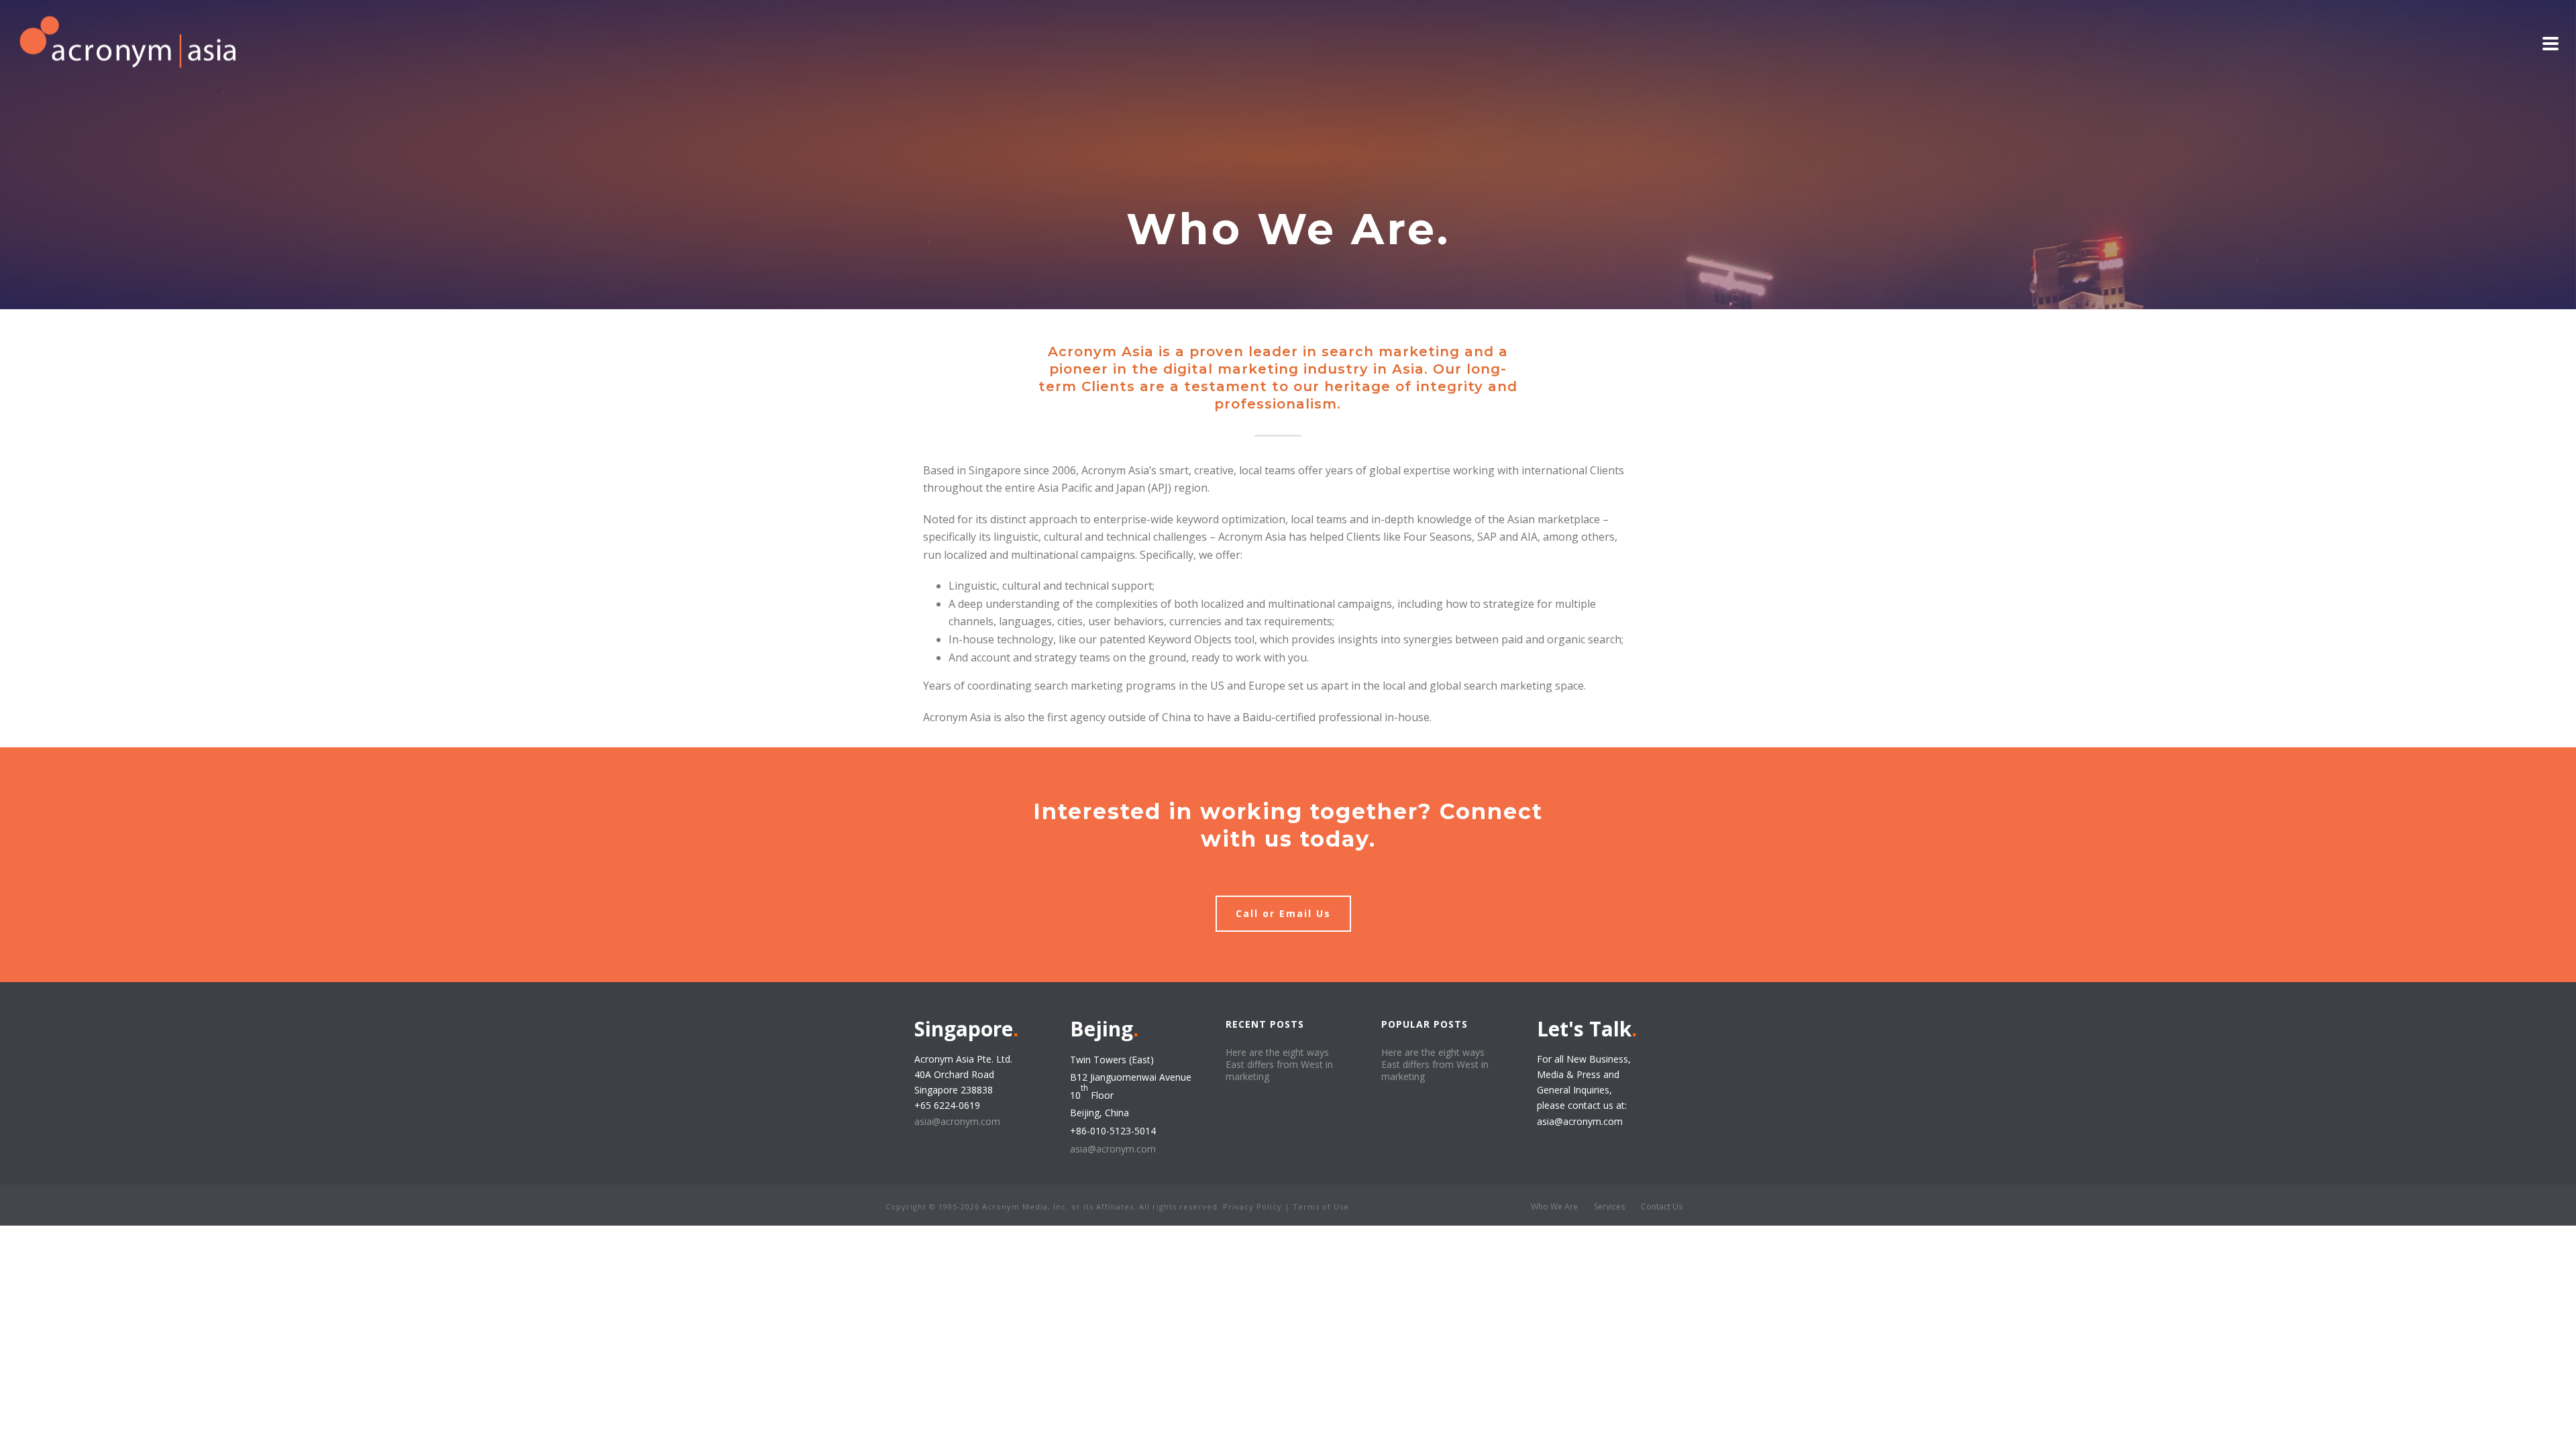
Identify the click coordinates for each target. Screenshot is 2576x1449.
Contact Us (1662, 1207)
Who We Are (1554, 1207)
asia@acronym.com (957, 1121)
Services (1609, 1207)
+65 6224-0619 (947, 1105)
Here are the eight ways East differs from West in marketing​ (1279, 1065)
